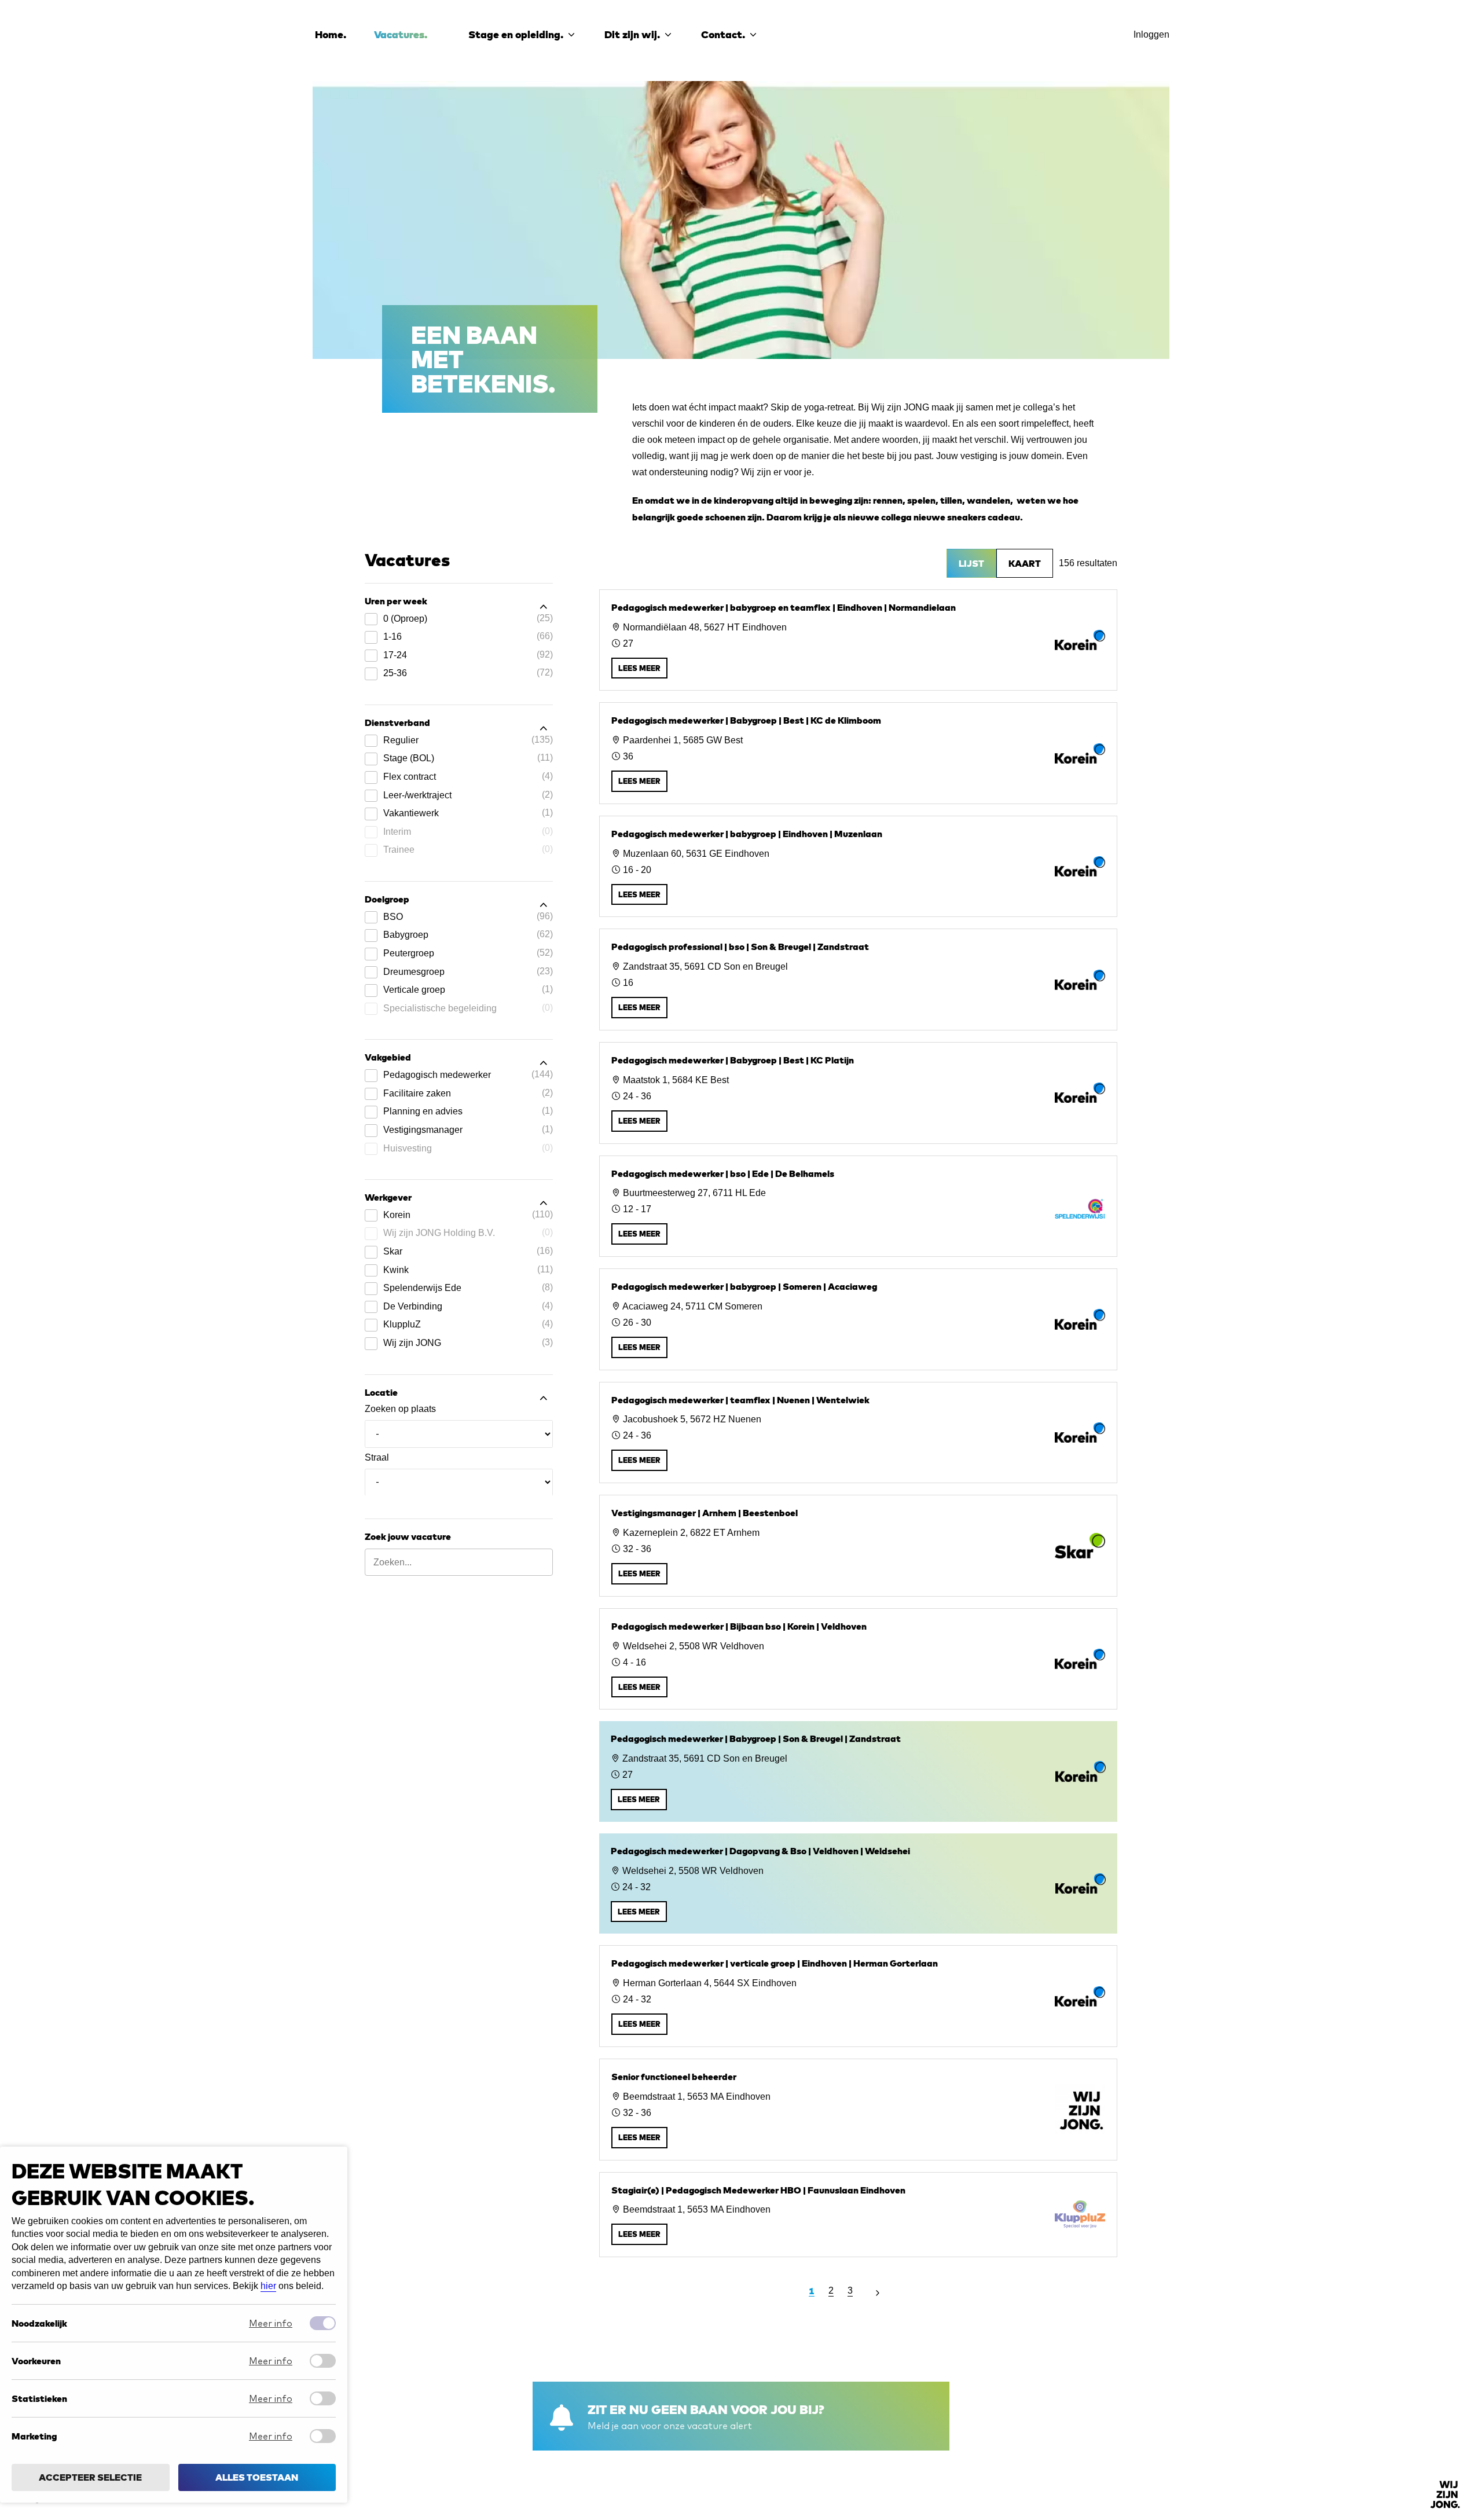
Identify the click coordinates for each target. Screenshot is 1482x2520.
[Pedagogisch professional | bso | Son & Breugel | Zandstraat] (858, 980)
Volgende (877, 2290)
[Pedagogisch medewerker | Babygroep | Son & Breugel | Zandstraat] (858, 1771)
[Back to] (1445, 2495)
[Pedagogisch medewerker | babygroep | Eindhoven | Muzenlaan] (858, 867)
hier (268, 2286)
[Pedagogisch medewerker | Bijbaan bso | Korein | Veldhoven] (858, 1659)
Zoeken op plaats (400, 1409)
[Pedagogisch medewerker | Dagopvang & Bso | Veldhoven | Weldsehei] (858, 1884)
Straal (377, 1457)
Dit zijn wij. (632, 34)
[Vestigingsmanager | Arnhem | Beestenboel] (858, 1546)
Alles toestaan (257, 2478)
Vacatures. (401, 34)
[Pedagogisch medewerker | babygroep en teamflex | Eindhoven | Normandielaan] (858, 640)
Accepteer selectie (90, 2478)
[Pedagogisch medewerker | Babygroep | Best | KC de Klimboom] (858, 753)
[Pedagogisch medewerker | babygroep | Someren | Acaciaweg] (858, 1319)
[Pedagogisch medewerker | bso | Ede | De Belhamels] (858, 1206)
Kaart (1025, 563)
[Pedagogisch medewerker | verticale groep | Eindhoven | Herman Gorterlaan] (858, 1996)
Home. (331, 34)
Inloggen (1151, 34)
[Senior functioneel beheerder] (858, 2110)
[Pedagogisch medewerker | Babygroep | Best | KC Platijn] (858, 1093)
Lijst (971, 563)
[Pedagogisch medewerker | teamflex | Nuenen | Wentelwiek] (858, 1433)
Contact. (723, 34)
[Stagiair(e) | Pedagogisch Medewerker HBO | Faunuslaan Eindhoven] (858, 2215)
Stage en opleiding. (516, 34)
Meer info (271, 2324)
